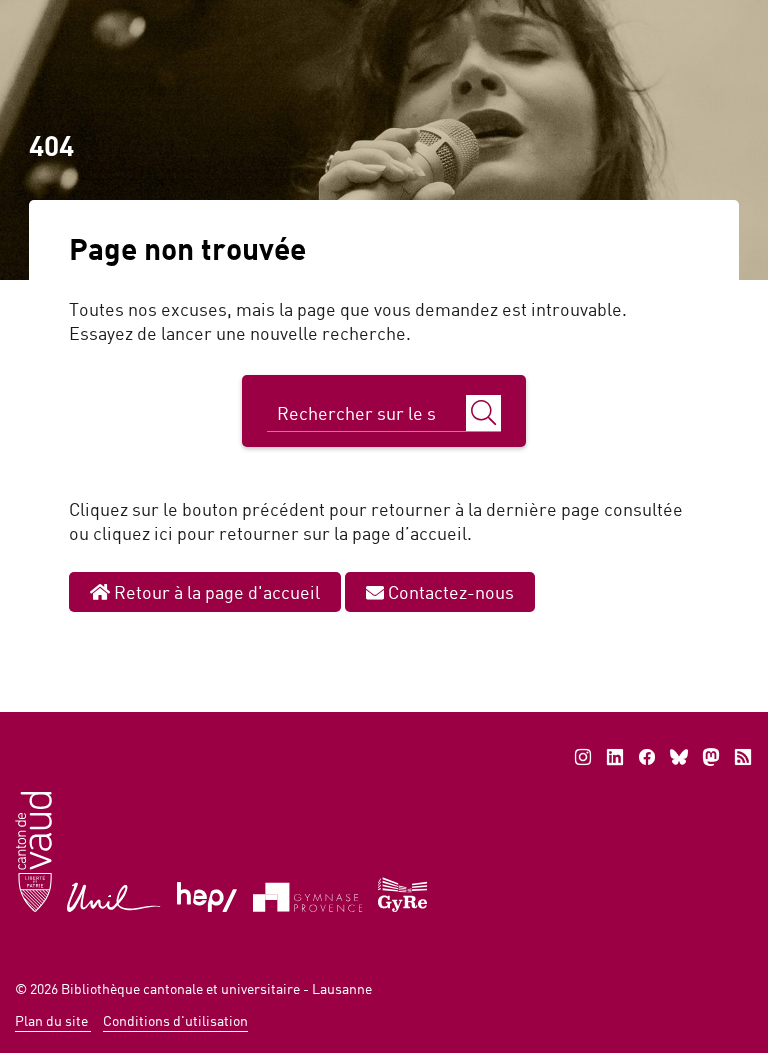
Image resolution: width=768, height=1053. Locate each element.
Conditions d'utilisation (175, 1020)
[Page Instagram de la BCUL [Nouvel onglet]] (583, 757)
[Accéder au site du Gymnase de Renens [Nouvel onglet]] (403, 892)
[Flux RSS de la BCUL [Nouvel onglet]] (743, 757)
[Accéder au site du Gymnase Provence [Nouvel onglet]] (308, 895)
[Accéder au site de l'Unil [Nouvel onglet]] (114, 895)
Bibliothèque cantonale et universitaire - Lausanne (216, 988)
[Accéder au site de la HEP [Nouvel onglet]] (207, 895)
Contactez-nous (449, 592)
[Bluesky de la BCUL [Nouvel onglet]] (679, 757)
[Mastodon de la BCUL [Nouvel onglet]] (711, 757)
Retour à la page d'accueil (215, 592)
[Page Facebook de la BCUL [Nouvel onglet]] (647, 757)
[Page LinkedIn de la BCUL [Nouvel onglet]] (615, 757)
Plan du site (53, 1020)
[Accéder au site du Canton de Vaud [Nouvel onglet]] (33, 850)
